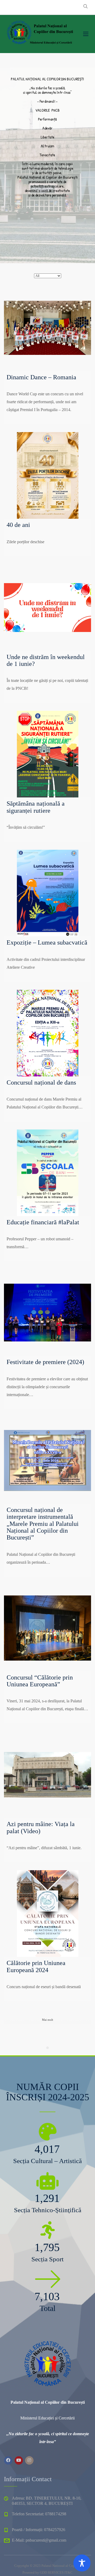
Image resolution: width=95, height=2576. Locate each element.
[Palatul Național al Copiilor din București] (40, 33)
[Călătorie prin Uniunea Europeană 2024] (47, 1914)
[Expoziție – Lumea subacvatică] (47, 893)
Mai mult (47, 2020)
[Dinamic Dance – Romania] (47, 328)
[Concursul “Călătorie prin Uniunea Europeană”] (47, 1628)
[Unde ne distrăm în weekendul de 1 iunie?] (47, 608)
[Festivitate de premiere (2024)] (47, 1313)
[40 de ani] (47, 475)
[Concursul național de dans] (47, 1033)
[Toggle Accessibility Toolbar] (82, 2563)
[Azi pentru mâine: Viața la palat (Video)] (47, 1775)
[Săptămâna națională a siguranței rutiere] (47, 754)
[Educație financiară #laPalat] (47, 1173)
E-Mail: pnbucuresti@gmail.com (39, 2540)
